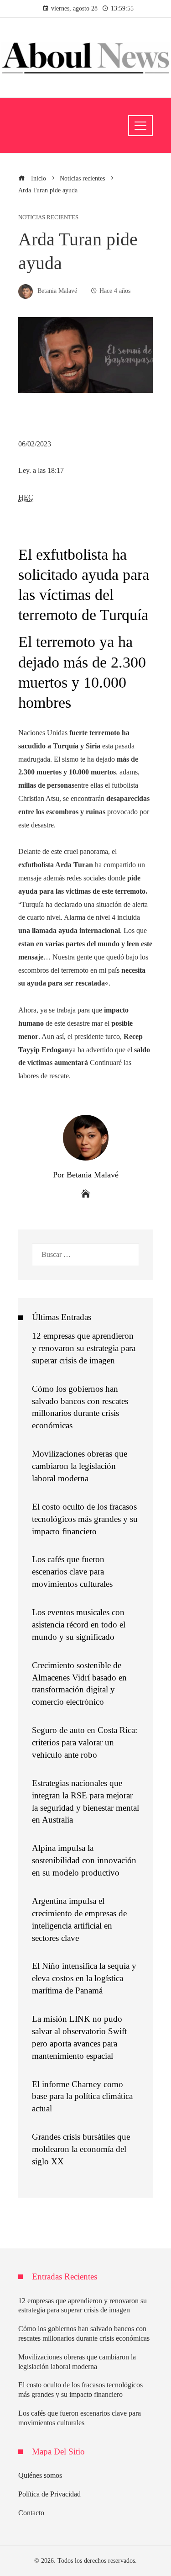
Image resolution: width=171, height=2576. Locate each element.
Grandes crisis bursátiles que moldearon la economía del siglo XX (81, 2149)
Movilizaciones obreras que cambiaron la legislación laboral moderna (80, 1466)
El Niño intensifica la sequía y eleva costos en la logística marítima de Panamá (84, 1978)
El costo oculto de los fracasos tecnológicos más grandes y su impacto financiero (85, 1519)
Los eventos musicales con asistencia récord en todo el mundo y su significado (79, 1625)
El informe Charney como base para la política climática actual (82, 2096)
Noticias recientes (48, 218)
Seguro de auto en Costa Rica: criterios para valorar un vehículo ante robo (85, 1742)
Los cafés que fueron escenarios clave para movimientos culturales (72, 1572)
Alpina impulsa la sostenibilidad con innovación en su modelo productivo (84, 1860)
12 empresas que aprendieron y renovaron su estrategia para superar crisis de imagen (84, 1348)
